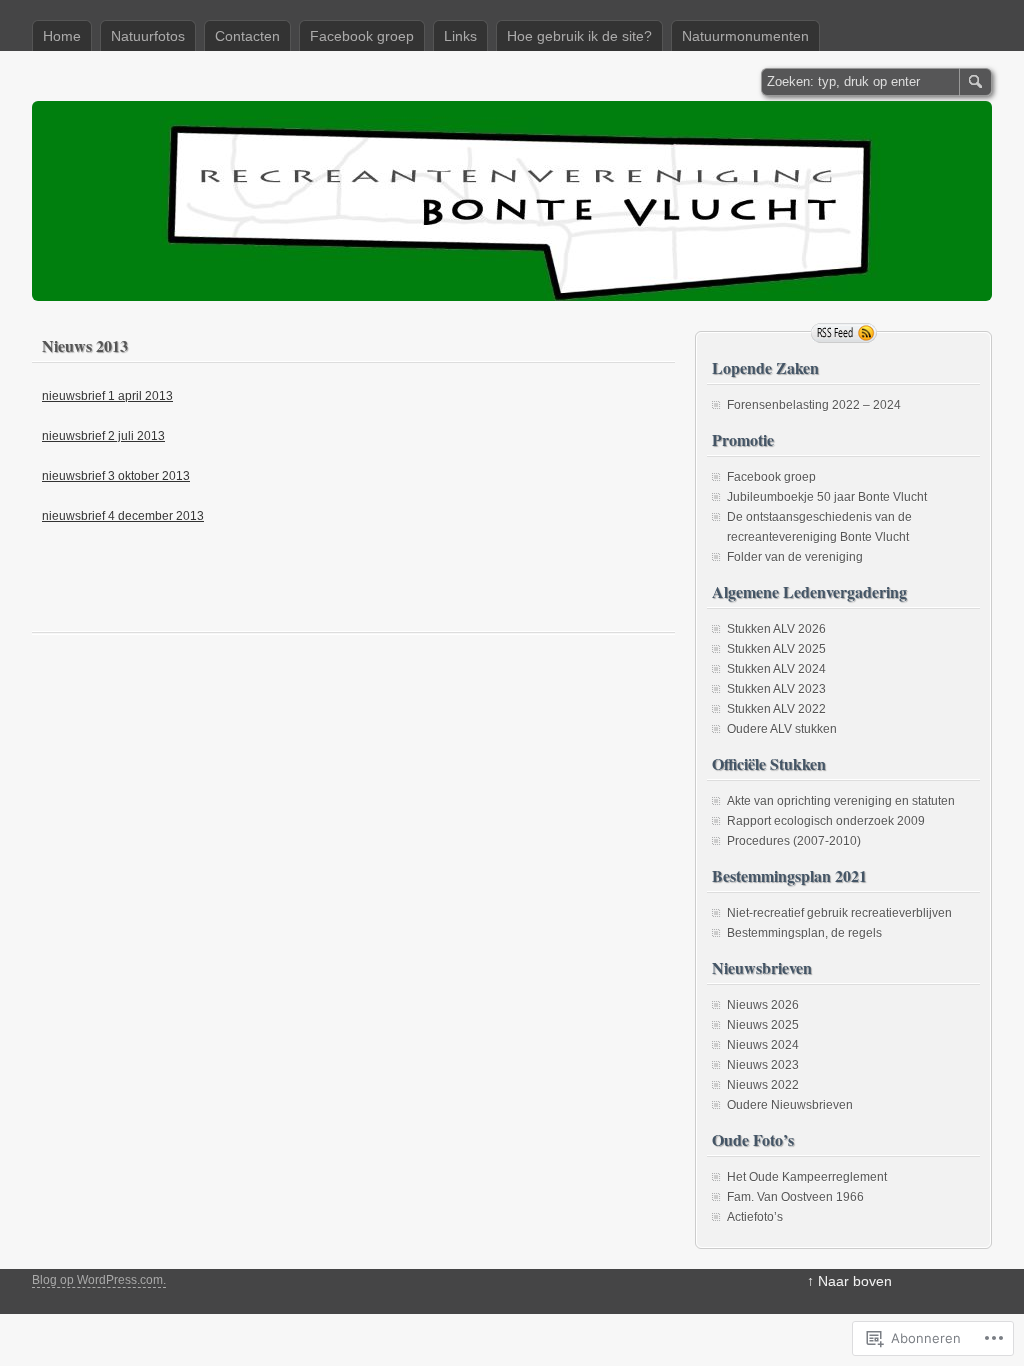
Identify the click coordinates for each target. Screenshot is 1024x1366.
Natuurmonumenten (745, 36)
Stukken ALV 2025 (776, 649)
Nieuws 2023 (763, 1065)
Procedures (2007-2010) (794, 841)
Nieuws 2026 (763, 1005)
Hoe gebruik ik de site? (579, 36)
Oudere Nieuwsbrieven (790, 1105)
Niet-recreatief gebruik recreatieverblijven (839, 913)
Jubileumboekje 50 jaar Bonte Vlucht (827, 497)
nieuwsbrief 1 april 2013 (107, 396)
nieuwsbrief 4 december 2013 (123, 516)
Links (460, 36)
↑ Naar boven (849, 1281)
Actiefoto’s (755, 1217)
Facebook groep (362, 36)
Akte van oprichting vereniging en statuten (841, 801)
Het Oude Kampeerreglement (807, 1177)
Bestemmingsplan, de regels (804, 933)
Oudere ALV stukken (782, 729)
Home (62, 36)
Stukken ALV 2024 (776, 669)
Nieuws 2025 (763, 1025)
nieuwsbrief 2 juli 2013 (103, 436)
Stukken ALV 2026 (776, 629)
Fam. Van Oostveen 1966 (795, 1197)
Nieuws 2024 (763, 1045)
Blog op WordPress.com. (99, 1280)
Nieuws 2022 (763, 1085)
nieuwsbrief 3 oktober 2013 (116, 476)
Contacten (247, 36)
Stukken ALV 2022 (776, 709)
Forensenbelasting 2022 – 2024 (814, 405)
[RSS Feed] (844, 333)
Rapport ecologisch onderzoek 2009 (826, 821)
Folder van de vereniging (795, 557)
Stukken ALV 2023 (776, 689)
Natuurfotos (148, 36)
